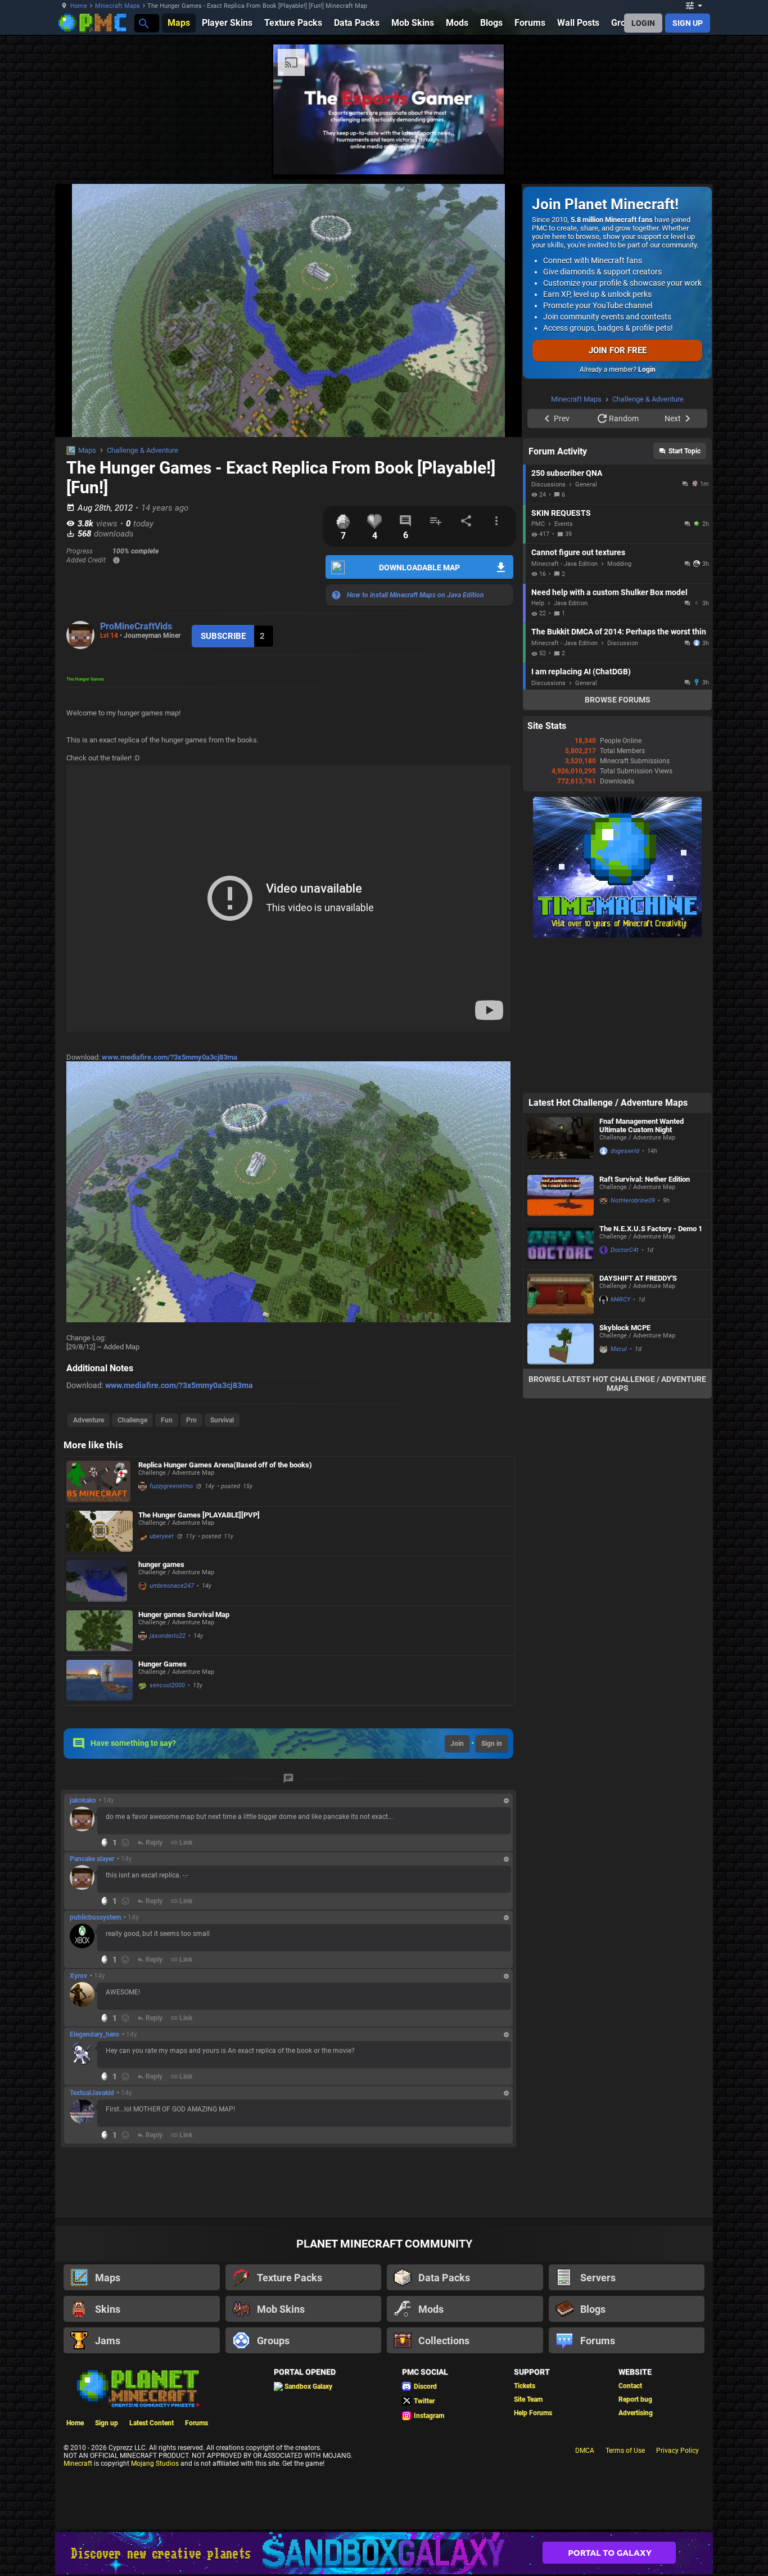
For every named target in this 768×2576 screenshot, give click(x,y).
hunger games (161, 1564)
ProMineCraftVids (136, 626)
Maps (87, 450)
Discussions (548, 627)
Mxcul (619, 1491)
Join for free (618, 350)
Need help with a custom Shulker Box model (609, 735)
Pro (191, 1420)
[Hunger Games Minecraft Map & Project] (100, 1680)
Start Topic (685, 593)
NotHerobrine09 (633, 1343)
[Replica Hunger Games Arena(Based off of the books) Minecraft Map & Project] (100, 1481)
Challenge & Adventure (143, 450)
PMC (538, 666)
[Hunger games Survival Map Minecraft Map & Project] (100, 1631)
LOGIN (643, 23)
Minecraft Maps (118, 6)
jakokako (83, 1800)
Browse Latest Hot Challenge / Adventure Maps (617, 1526)
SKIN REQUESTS (561, 655)
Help (538, 746)
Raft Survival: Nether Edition (645, 1321)
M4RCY (620, 1442)
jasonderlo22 (168, 1636)
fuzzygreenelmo (171, 1486)
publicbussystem (95, 1917)
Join (457, 1744)
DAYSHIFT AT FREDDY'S (638, 1420)
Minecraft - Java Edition (564, 706)
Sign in (492, 1744)
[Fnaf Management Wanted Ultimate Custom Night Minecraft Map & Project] (561, 1284)
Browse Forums (618, 842)
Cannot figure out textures (578, 695)
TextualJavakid (92, 2093)
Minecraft (78, 2464)
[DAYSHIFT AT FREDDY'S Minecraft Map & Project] (561, 1437)
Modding (619, 706)
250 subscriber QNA (567, 615)
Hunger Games (162, 1664)
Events (564, 666)
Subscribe (223, 636)
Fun (167, 1420)
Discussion (623, 785)
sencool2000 (167, 1685)
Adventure (89, 1420)
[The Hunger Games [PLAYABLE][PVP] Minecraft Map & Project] (100, 1531)
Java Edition (571, 746)
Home (79, 6)
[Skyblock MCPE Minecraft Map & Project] (561, 1486)
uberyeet (162, 1536)
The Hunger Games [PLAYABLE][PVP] (199, 1515)
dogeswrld (625, 1293)
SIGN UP (688, 23)
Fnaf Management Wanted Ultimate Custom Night (641, 1268)
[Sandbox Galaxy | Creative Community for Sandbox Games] (384, 2553)
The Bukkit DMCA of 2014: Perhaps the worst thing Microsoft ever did (619, 774)
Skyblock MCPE (625, 1470)
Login (647, 370)
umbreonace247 (172, 1586)
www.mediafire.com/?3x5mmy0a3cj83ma (170, 1057)
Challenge (132, 1420)
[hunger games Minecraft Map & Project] (100, 1581)
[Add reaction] (125, 1843)
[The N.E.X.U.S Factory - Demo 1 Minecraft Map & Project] (561, 1387)
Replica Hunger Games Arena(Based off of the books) (225, 1465)
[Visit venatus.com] (482, 156)
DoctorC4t (625, 1392)
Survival (222, 1420)
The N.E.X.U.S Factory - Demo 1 (651, 1371)
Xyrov (78, 1976)
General (586, 627)
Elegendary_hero (94, 2034)
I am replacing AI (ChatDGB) (581, 814)
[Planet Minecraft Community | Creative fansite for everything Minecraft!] (137, 2388)
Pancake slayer (92, 1859)
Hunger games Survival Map (184, 1614)
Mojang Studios (155, 2464)
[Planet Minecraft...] (143, 23)
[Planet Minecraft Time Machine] (617, 1078)
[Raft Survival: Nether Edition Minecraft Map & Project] (561, 1338)
